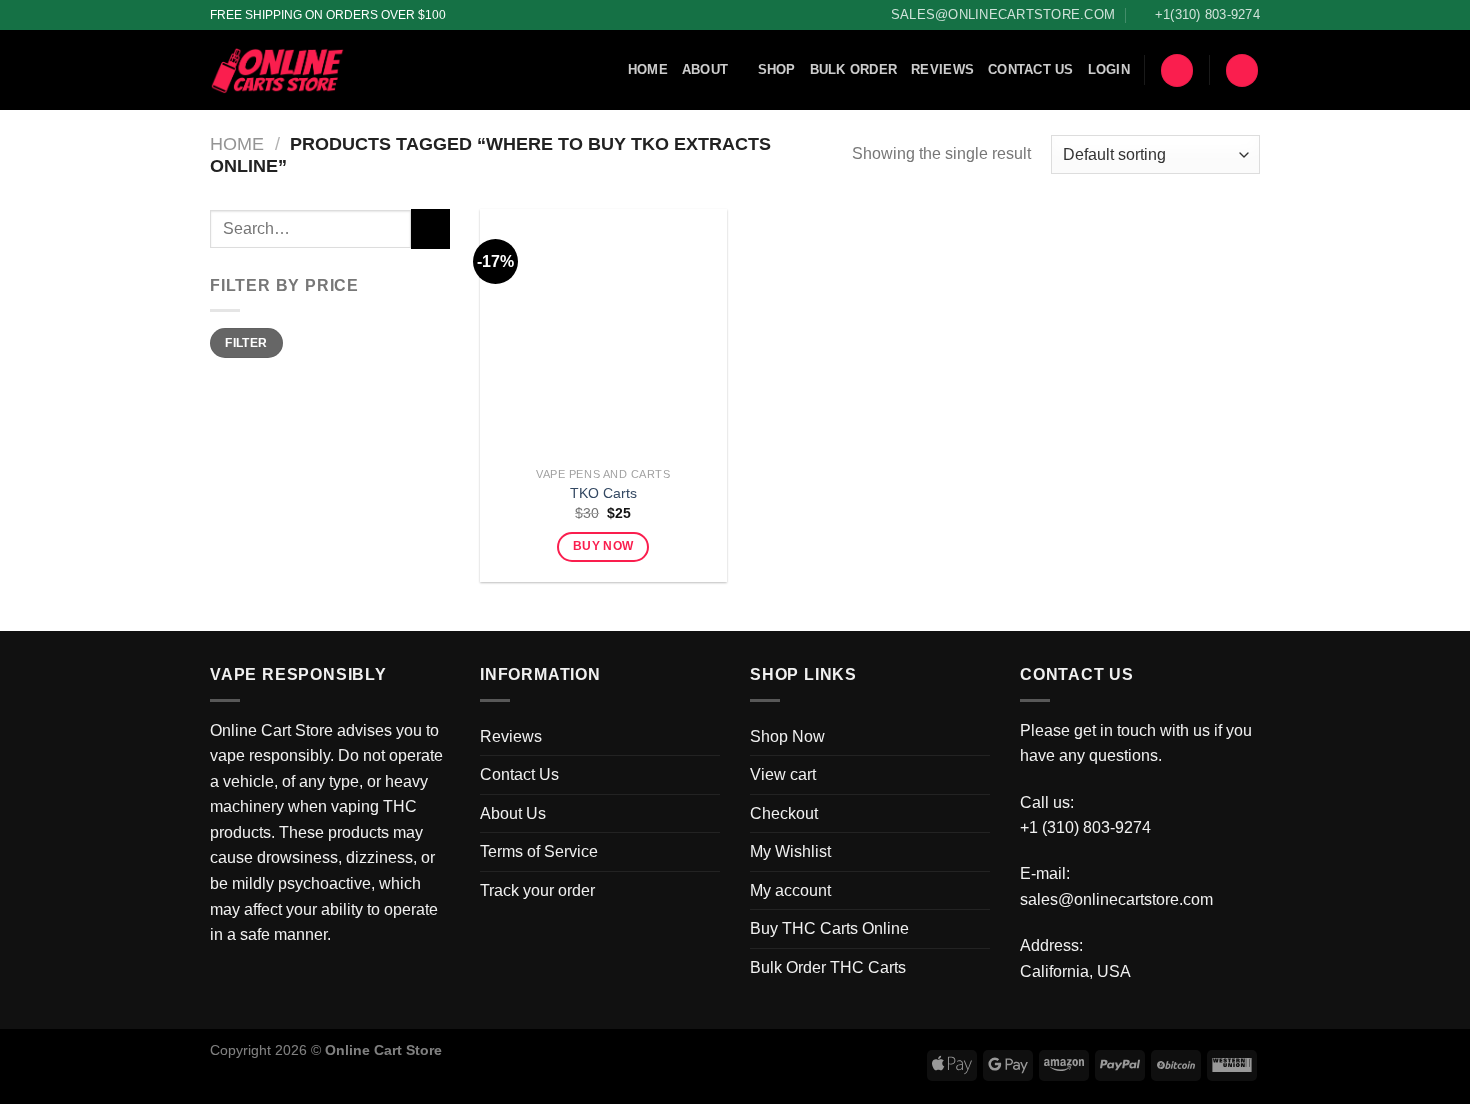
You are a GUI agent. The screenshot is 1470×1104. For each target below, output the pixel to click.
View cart (783, 774)
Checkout (784, 813)
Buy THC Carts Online (829, 928)
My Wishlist (790, 851)
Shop (777, 69)
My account (790, 890)
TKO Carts (603, 493)
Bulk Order (854, 69)
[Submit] (430, 228)
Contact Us (1031, 69)
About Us (513, 813)
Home (648, 69)
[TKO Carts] (603, 332)
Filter (246, 343)
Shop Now (787, 736)
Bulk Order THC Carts (828, 967)
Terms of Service (539, 851)
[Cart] (1177, 70)
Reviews (942, 69)
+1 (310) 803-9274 (1085, 827)
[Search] (1242, 70)
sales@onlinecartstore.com (1116, 899)
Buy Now (603, 546)
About (705, 69)
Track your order (537, 890)
